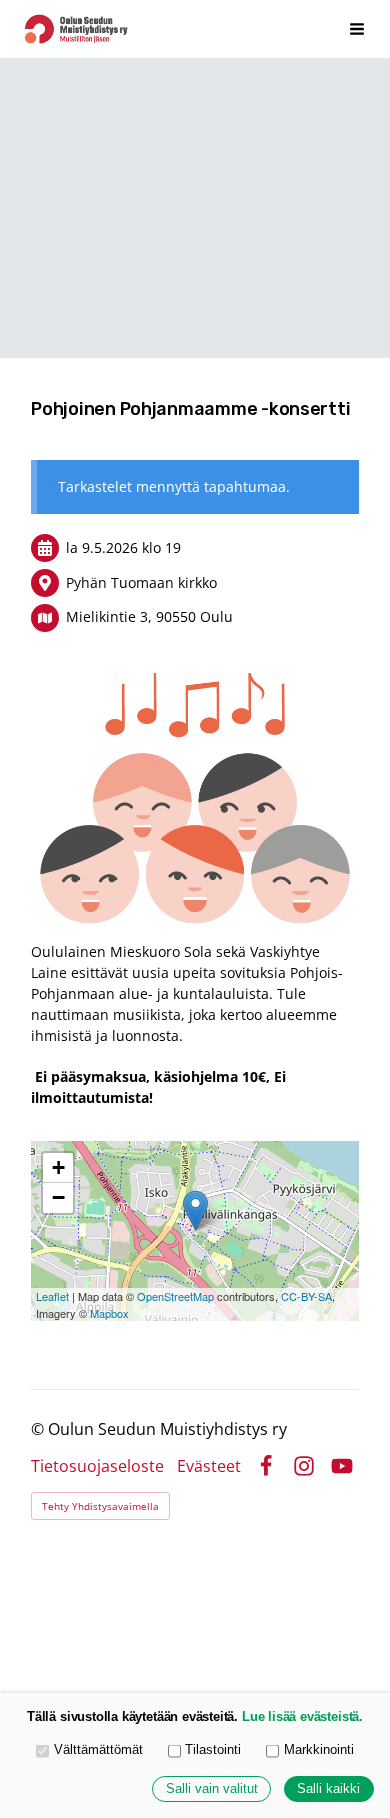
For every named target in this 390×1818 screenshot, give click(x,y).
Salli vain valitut (212, 1789)
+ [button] (58, 1167)
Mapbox (109, 1313)
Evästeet (209, 1467)
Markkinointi (319, 1750)
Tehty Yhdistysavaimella (100, 1506)
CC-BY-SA (306, 1296)
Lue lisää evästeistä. (302, 1717)
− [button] (58, 1197)
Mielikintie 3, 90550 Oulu (149, 616)
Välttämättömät (98, 1750)
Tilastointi (213, 1750)
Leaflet (52, 1296)
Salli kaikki (328, 1789)
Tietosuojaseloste (97, 1467)
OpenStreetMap (175, 1296)
